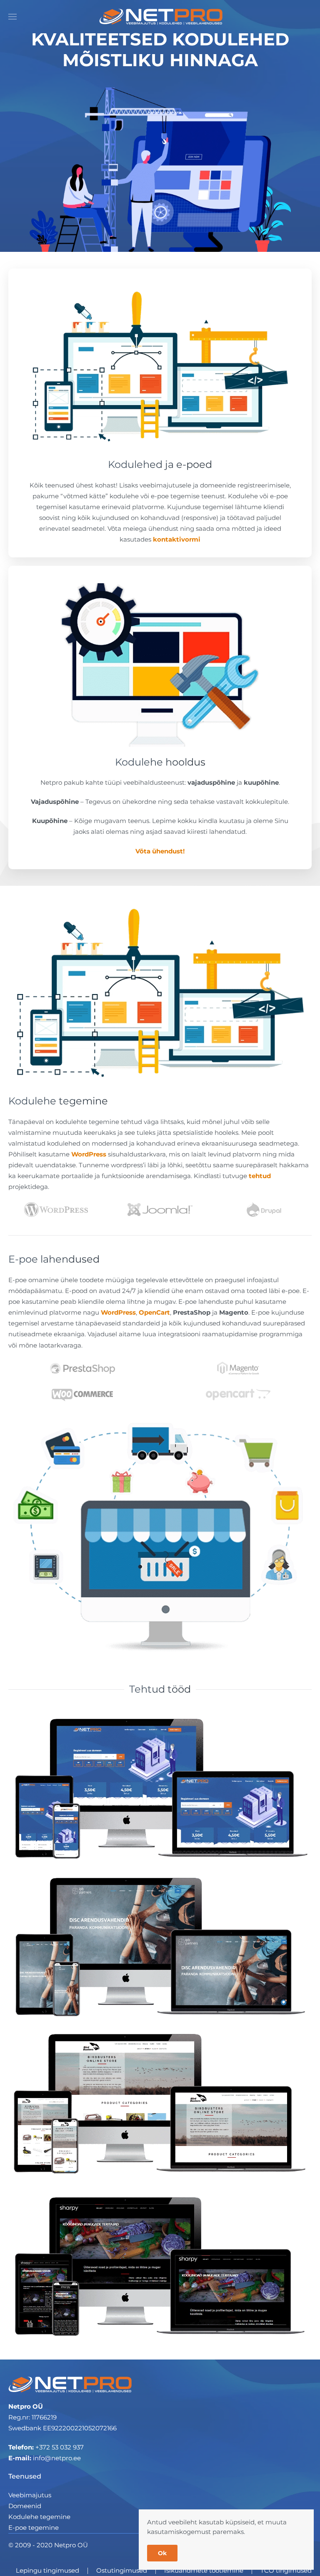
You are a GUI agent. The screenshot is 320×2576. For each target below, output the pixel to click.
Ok (162, 2553)
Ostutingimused (122, 2570)
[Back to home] (160, 17)
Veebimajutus (30, 2495)
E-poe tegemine (34, 2528)
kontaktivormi (177, 539)
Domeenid (25, 2506)
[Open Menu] (12, 17)
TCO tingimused (286, 2570)
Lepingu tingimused (47, 2570)
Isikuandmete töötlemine (204, 2570)
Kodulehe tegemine (39, 2517)
